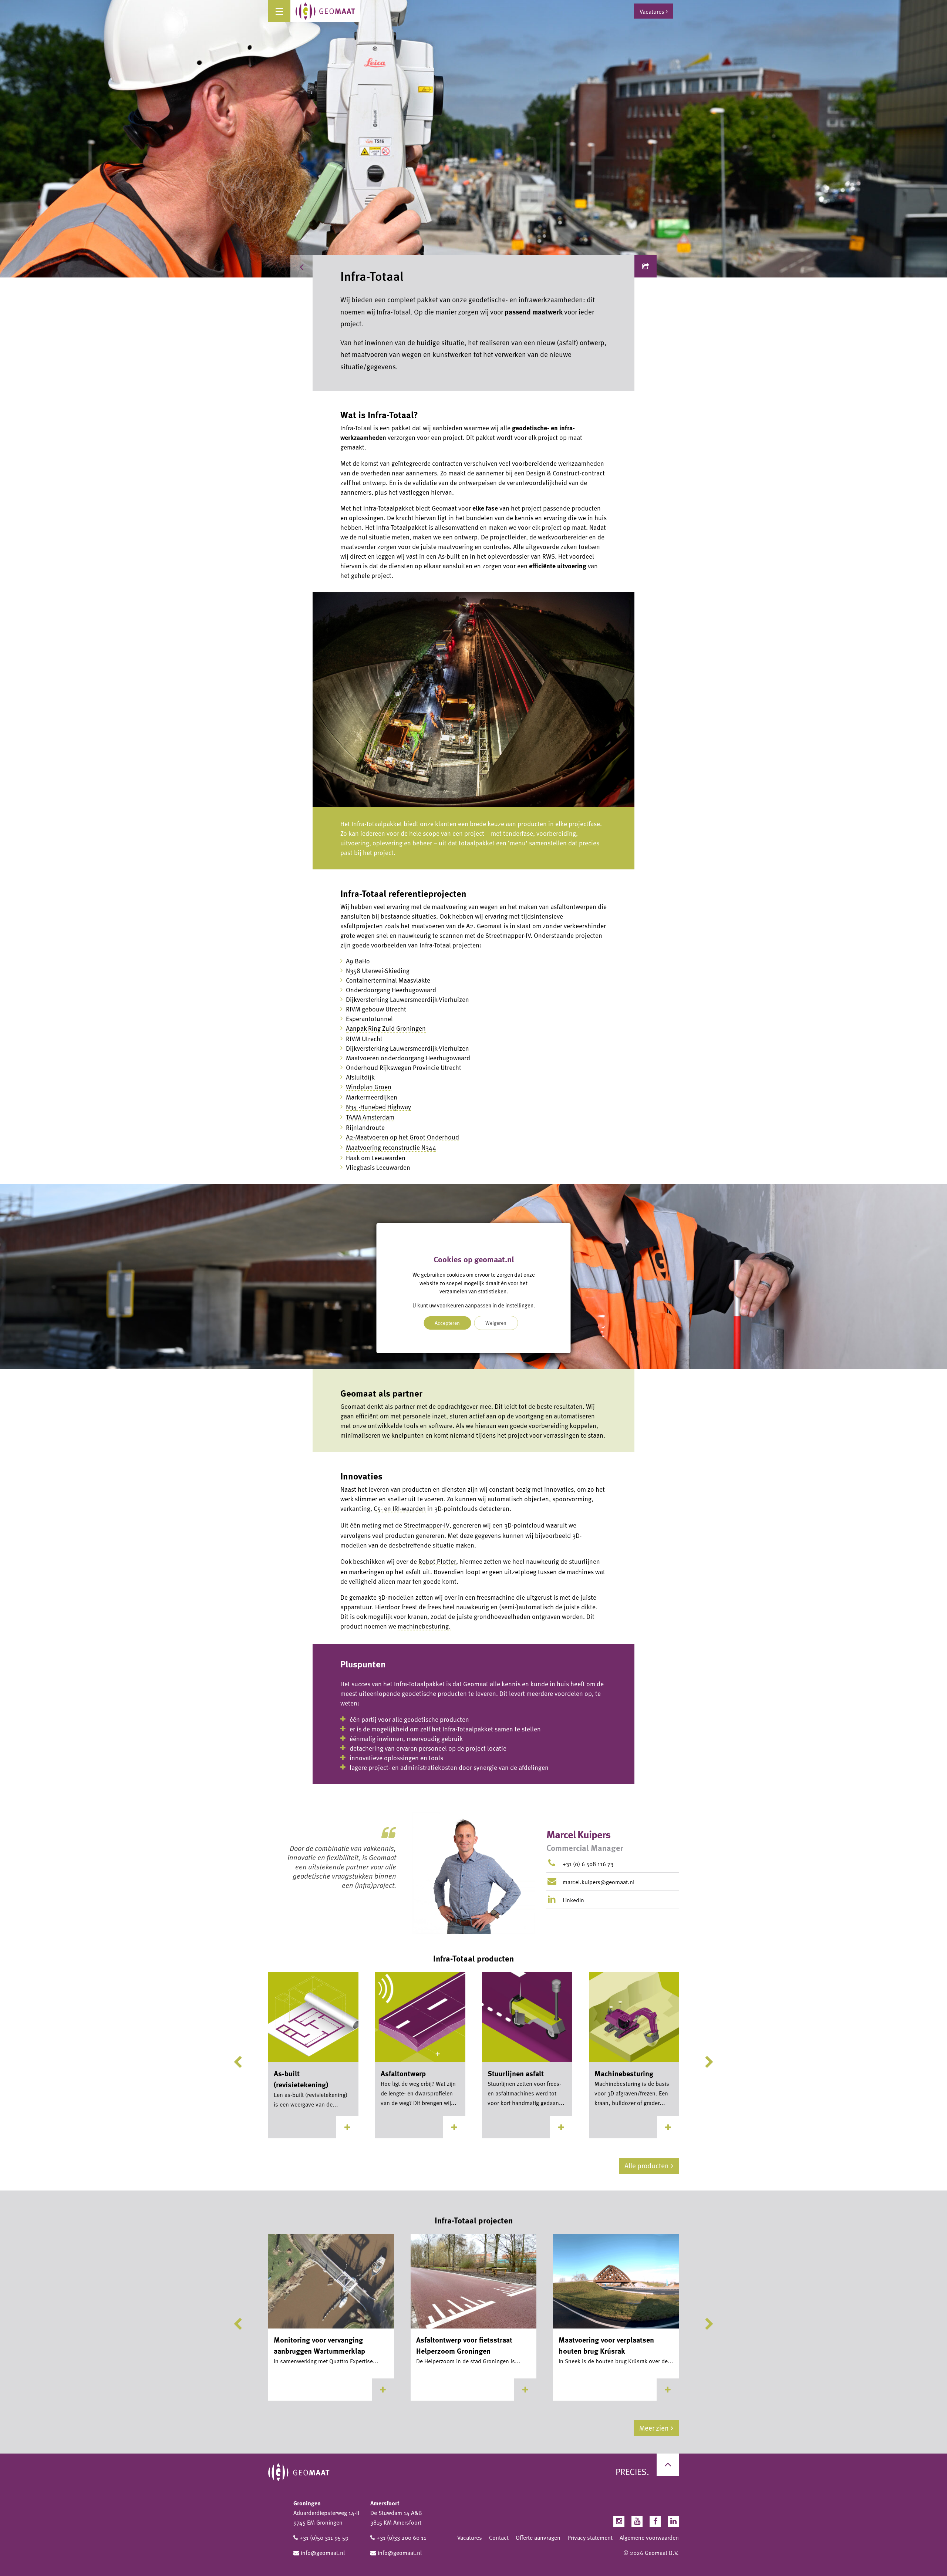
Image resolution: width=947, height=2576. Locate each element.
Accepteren (447, 1323)
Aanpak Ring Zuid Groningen (386, 1028)
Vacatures (470, 2538)
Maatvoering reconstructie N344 (391, 1147)
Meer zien (654, 2428)
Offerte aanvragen (538, 2538)
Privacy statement (590, 2538)
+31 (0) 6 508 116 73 (588, 1864)
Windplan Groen (369, 1087)
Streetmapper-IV (427, 1525)
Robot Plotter (437, 1561)
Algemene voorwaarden (649, 2538)
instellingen (519, 1305)
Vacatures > (654, 11)
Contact (499, 2538)
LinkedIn (573, 1900)
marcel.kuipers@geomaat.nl (599, 1882)
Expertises (334, 266)
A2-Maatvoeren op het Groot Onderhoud (402, 1137)
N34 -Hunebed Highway (378, 1107)
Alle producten (647, 2166)
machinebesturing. (424, 1626)
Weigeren (496, 1323)
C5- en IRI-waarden (400, 1508)
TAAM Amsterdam (370, 1117)
